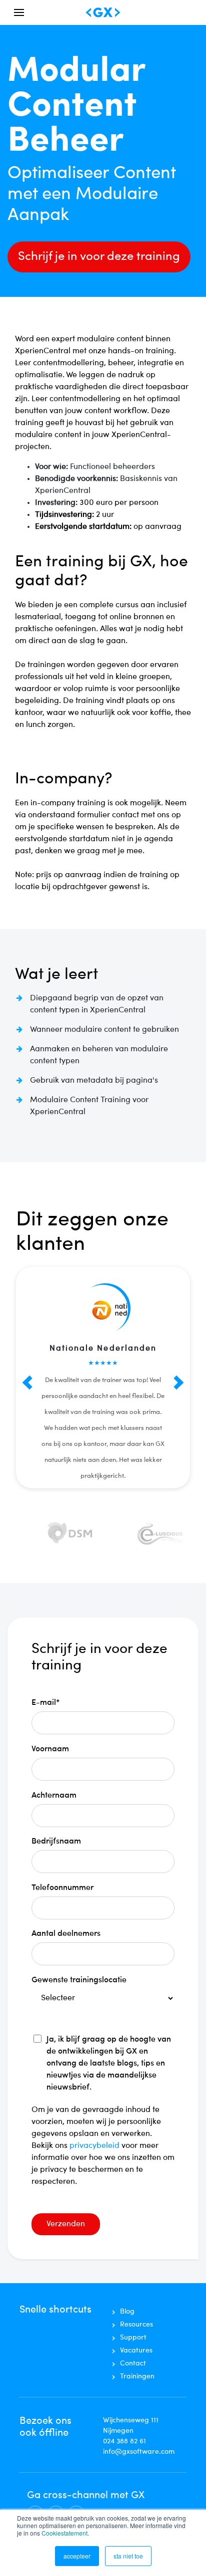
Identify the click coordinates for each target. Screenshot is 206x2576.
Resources (136, 2325)
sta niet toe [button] (128, 2556)
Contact (133, 2363)
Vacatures (136, 2350)
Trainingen (137, 2376)
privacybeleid (95, 2146)
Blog (127, 2312)
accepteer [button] (77, 2556)
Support (133, 2338)
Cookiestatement (64, 2533)
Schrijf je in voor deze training (99, 257)
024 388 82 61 (124, 2441)
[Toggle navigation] (19, 12)
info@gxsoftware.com (139, 2452)
